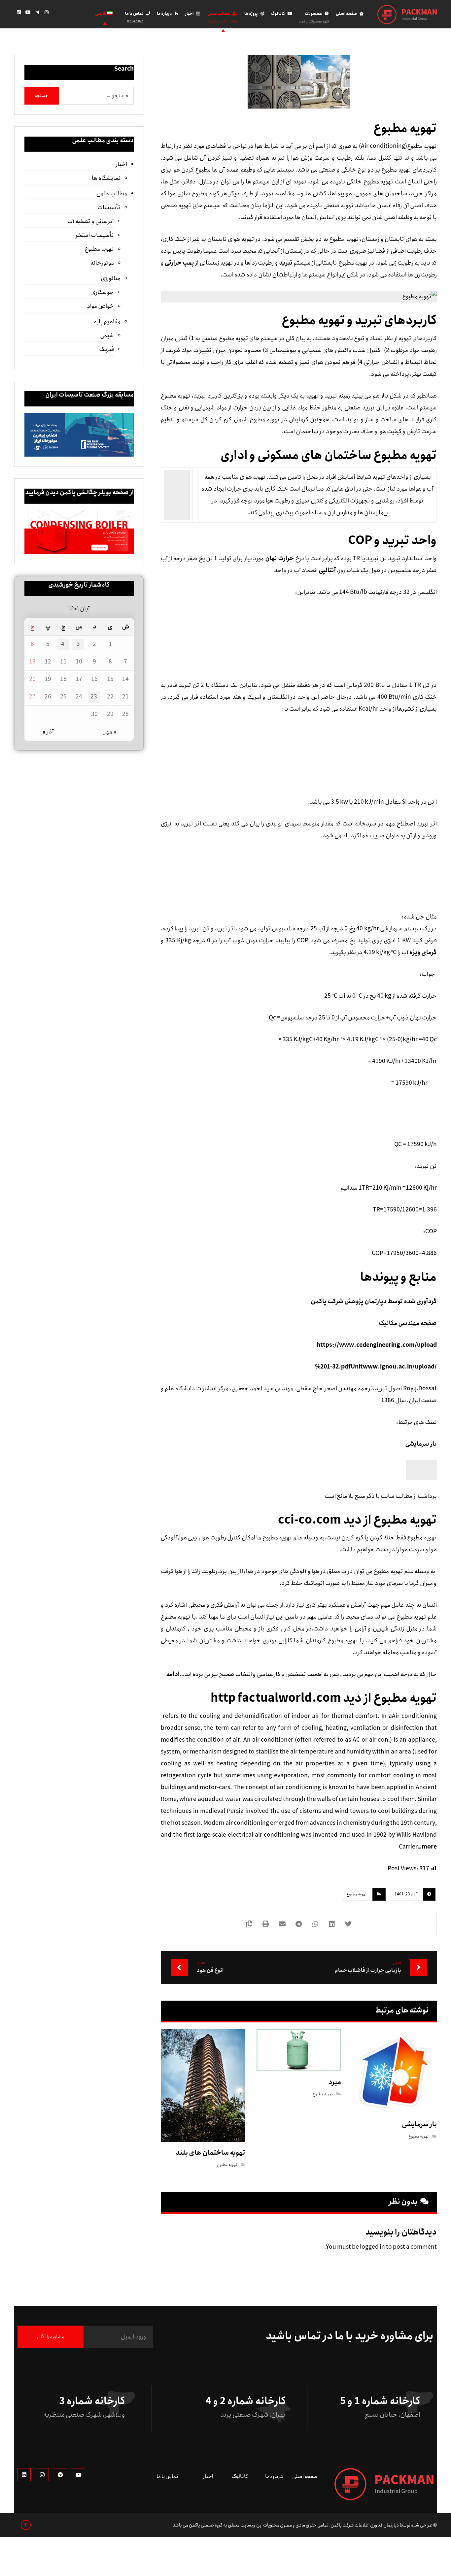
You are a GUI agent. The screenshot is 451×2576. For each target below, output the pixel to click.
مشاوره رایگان (51, 2337)
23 (94, 697)
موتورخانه (102, 263)
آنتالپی (327, 570)
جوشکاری (102, 292)
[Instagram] (42, 2475)
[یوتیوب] (28, 12)
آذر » (48, 732)
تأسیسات (109, 208)
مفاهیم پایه (107, 322)
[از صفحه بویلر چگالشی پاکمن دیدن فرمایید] (79, 532)
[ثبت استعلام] (71, 14)
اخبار (121, 164)
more (429, 1847)
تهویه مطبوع (357, 1894)
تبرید (286, 263)
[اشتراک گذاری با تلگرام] (299, 1924)
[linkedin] (24, 2475)
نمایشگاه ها (106, 178)
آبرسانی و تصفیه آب (90, 221)
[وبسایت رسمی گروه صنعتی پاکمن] (407, 15)
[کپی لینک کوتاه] (249, 1924)
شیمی (107, 336)
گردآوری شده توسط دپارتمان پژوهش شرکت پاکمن (374, 1302)
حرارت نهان (279, 559)
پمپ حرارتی (179, 263)
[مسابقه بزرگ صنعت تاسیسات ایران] (79, 435)
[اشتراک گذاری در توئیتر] (348, 1924)
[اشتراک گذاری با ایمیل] (282, 1924)
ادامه (173, 1674)
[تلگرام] (37, 12)
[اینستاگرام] (47, 12)
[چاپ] (266, 1924)
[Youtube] (79, 2475)
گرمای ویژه (423, 952)
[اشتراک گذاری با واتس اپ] (315, 1924)
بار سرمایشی (421, 1444)
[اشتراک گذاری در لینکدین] (332, 1924)
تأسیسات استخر (94, 235)
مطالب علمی (112, 194)
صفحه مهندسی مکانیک (408, 1323)
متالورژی (110, 278)
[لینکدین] (19, 12)
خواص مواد (100, 306)
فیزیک (106, 349)
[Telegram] (60, 2475)
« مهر (110, 732)
